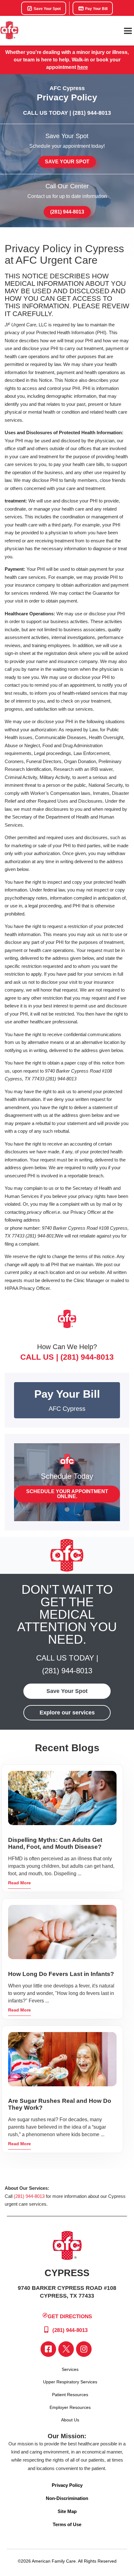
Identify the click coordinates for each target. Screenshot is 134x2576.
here (83, 67)
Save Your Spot (47, 9)
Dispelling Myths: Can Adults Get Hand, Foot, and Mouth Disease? (55, 1843)
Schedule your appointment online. (67, 1494)
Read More (19, 1883)
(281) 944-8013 (92, 113)
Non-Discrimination (67, 2498)
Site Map (67, 2511)
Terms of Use (67, 2524)
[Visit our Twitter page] (66, 2349)
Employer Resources (70, 2407)
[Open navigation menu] (128, 31)
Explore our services (67, 1713)
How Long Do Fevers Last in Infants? (61, 1974)
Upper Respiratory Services (70, 2382)
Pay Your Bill (96, 9)
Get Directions (70, 2316)
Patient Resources (70, 2395)
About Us (70, 2420)
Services (70, 2369)
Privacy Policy (67, 2485)
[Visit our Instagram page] (84, 2349)
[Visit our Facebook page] (48, 2349)
